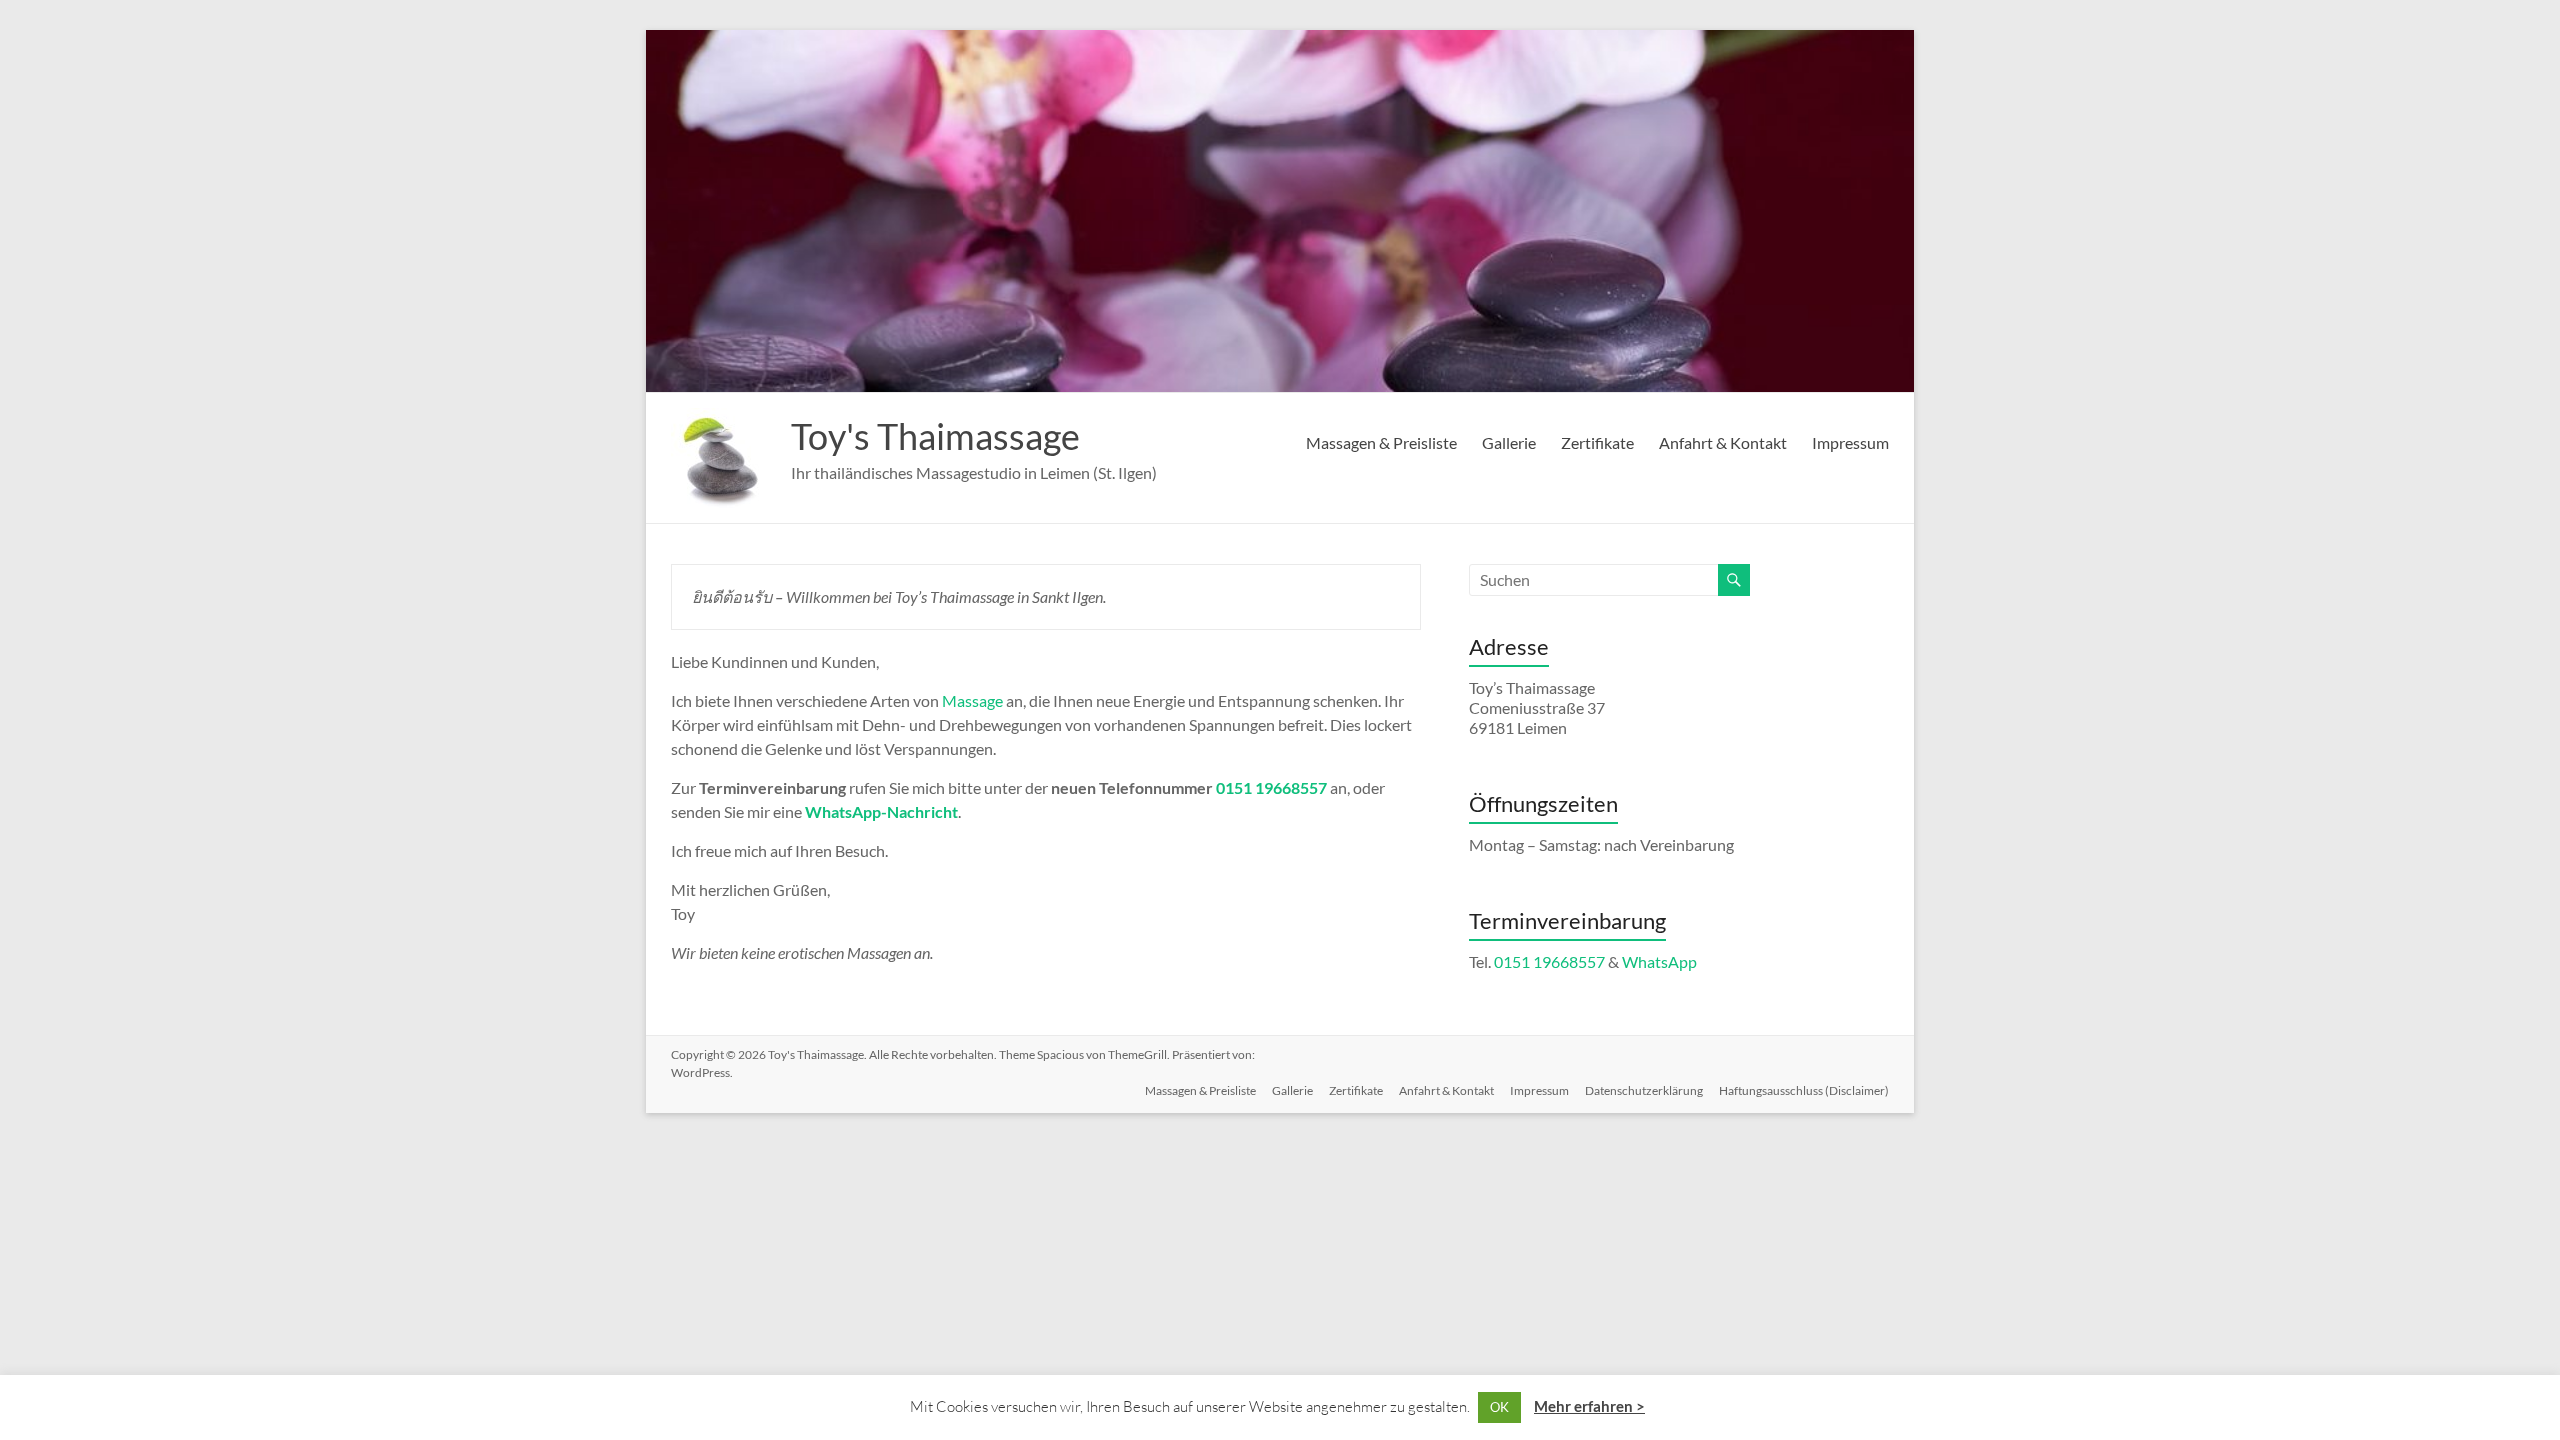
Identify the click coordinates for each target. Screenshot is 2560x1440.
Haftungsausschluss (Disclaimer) (1804, 1090)
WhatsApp (1659, 961)
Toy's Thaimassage (935, 436)
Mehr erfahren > (1589, 1406)
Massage (972, 700)
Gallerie (1509, 442)
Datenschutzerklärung (1644, 1090)
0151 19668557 (1271, 787)
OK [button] (1499, 1407)
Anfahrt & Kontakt (1723, 442)
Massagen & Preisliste (1381, 442)
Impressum (1850, 442)
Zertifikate (1597, 442)
